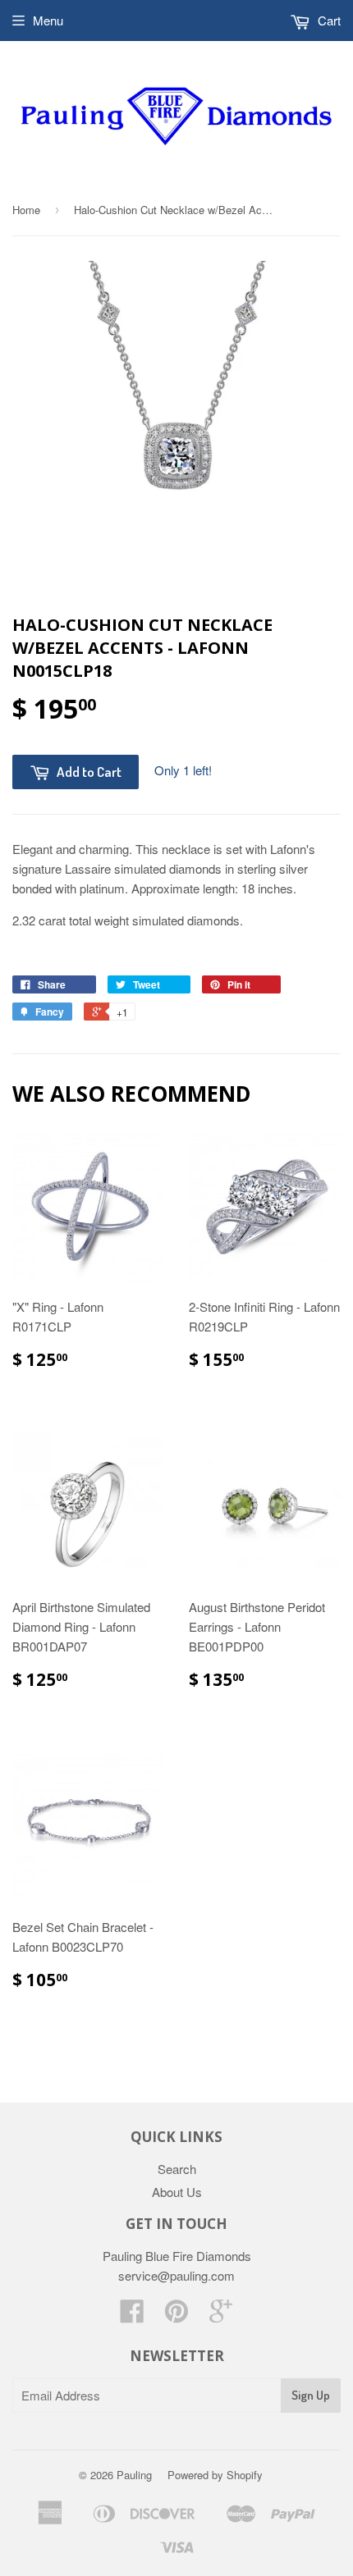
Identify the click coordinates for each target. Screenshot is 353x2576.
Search (177, 2169)
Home (26, 210)
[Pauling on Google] (221, 2316)
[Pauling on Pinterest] (176, 2316)
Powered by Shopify (215, 2475)
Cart (328, 20)
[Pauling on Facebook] (132, 2316)
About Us (177, 2192)
